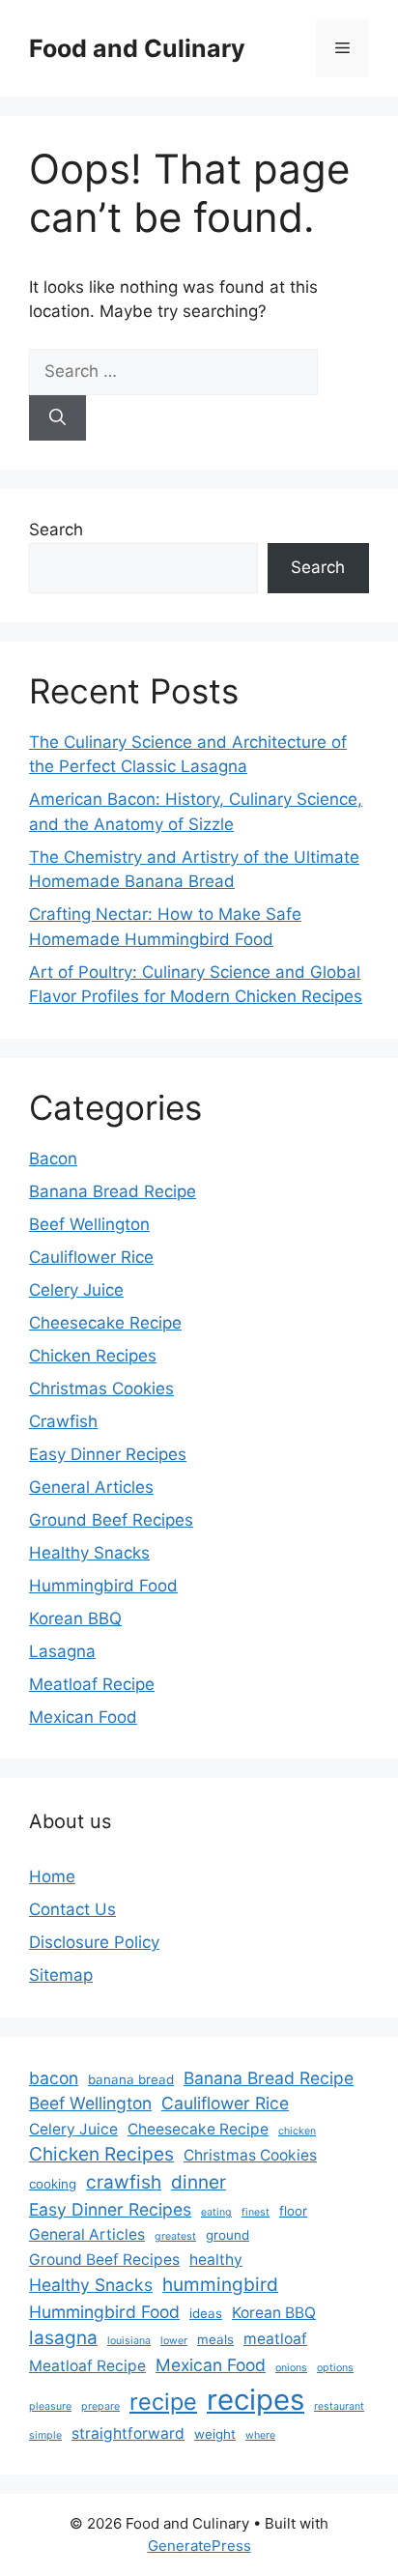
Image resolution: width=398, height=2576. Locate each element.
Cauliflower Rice (91, 1257)
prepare (100, 2406)
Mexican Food (83, 1717)
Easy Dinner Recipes (108, 1454)
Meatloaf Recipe (92, 1684)
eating (216, 2212)
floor (293, 2211)
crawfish (124, 2182)
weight (215, 2434)
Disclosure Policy (94, 1942)
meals (215, 2339)
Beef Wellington (89, 1224)
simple (45, 2435)
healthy (216, 2260)
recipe (163, 2402)
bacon (54, 2078)
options (335, 2368)
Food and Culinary (137, 48)
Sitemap (61, 1975)
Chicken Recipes (93, 1356)
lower (174, 2341)
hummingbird (220, 2285)
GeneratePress (199, 2546)
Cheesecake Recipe (105, 1323)
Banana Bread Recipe (113, 1191)
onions (291, 2368)
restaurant (339, 2406)
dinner (199, 2182)
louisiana (129, 2341)
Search (56, 530)
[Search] (57, 418)
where (260, 2435)
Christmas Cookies (101, 1388)
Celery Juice (76, 1290)
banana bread (131, 2079)
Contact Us (72, 1909)
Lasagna (62, 1651)
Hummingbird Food (103, 1586)
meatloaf (275, 2339)
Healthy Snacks (89, 1553)
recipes (256, 2400)
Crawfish (63, 1421)
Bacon (53, 1159)
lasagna (63, 2338)
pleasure (50, 2406)
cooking (53, 2184)
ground (227, 2235)
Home (52, 1876)
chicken (297, 2131)
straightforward (128, 2433)
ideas (206, 2313)
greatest (175, 2236)
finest (256, 2212)
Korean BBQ (75, 1618)
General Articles (91, 1487)
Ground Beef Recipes (111, 1520)
